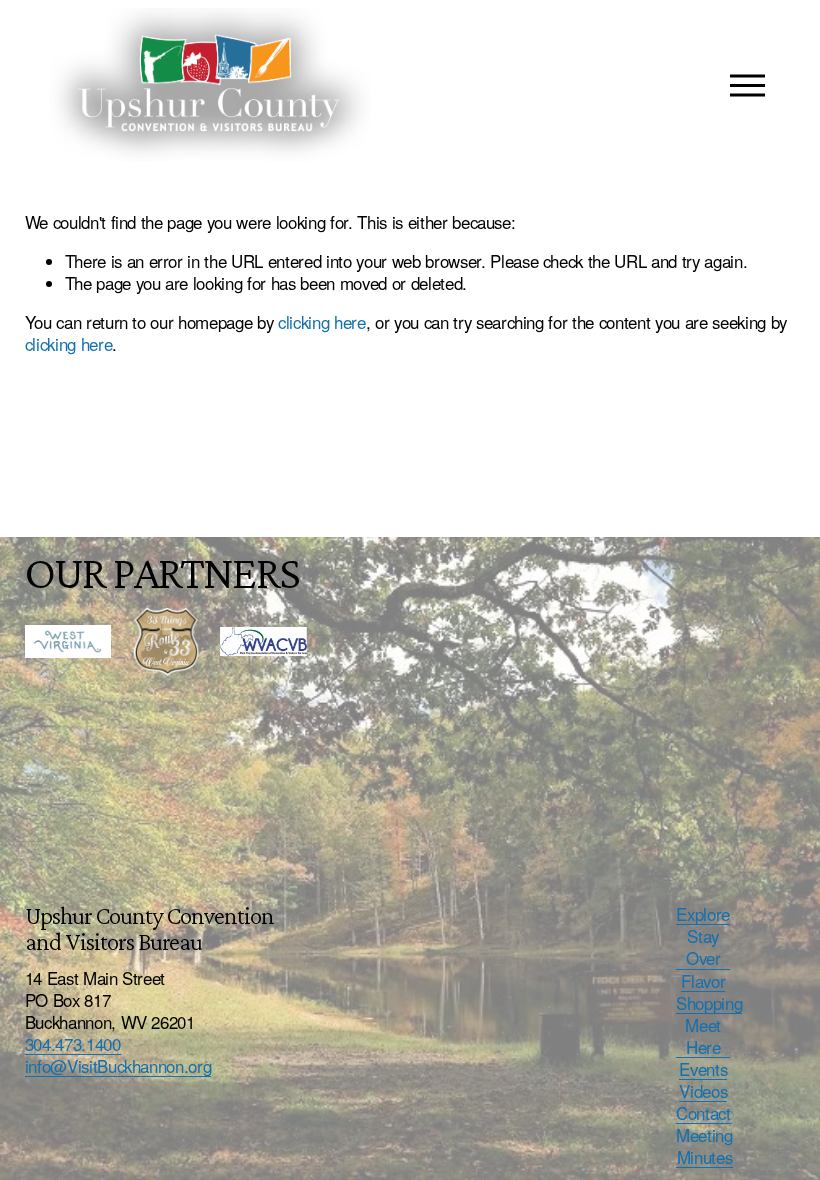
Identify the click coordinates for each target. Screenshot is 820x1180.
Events (703, 1069)
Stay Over (703, 947)
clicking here (322, 322)
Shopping (709, 1003)
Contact (703, 1113)
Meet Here (703, 1036)
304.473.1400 (73, 1044)
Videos (703, 1091)
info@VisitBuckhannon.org (118, 1066)
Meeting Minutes (704, 1146)
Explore (703, 914)
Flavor (703, 981)
